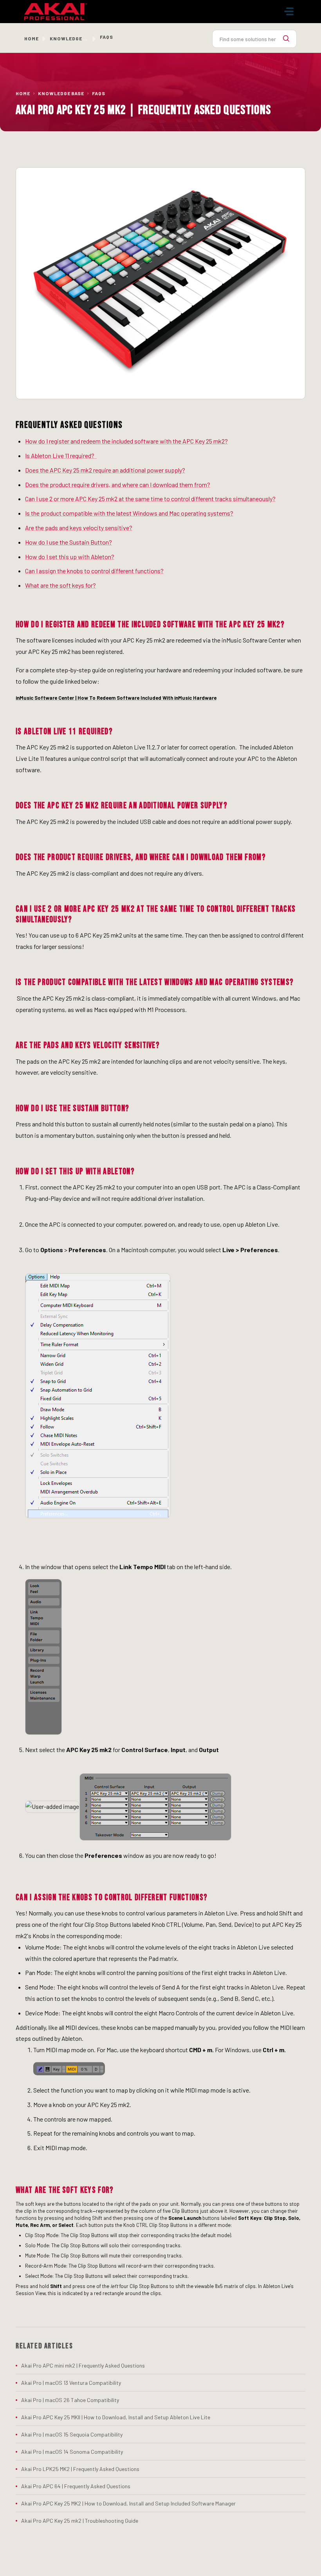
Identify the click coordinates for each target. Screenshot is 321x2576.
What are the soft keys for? (60, 585)
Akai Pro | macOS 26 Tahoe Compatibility (70, 2400)
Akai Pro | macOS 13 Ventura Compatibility (71, 2383)
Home (32, 38)
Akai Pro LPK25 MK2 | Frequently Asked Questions (80, 2469)
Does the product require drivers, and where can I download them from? (118, 484)
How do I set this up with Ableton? (70, 557)
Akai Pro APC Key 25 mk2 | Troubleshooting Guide (80, 2521)
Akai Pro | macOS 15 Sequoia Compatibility (72, 2434)
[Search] (286, 39)
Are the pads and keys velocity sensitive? (79, 528)
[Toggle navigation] (289, 11)
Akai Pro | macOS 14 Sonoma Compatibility (72, 2452)
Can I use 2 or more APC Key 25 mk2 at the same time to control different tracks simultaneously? (150, 499)
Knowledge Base (61, 93)
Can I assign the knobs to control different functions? (94, 571)
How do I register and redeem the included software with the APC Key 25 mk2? (126, 441)
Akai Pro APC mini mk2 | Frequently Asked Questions (83, 2365)
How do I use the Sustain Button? (69, 542)
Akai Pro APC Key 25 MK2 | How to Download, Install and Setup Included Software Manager (128, 2503)
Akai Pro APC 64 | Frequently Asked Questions (76, 2486)
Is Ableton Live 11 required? (61, 455)
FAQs (99, 93)
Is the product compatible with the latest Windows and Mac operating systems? (129, 513)
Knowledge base (73, 38)
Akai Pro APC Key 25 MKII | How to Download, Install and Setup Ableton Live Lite (116, 2417)
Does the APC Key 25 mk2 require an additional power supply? (105, 470)
